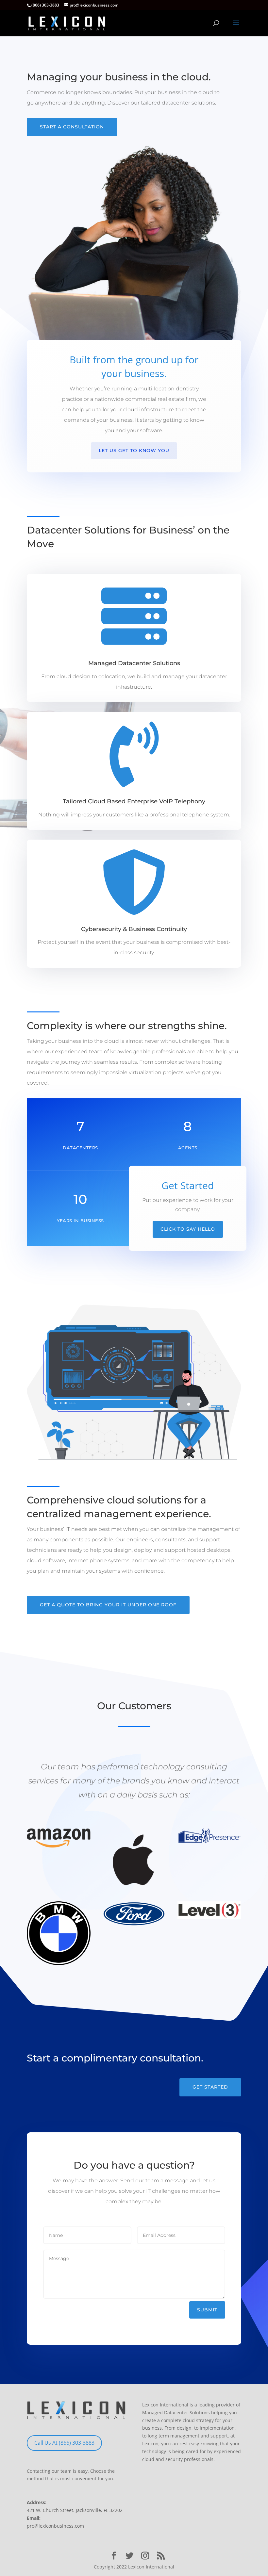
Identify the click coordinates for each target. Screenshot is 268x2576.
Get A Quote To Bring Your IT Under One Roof (108, 1605)
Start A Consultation (72, 127)
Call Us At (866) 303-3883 (64, 2443)
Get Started (210, 2087)
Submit (207, 2310)
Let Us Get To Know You (134, 451)
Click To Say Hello (188, 1229)
